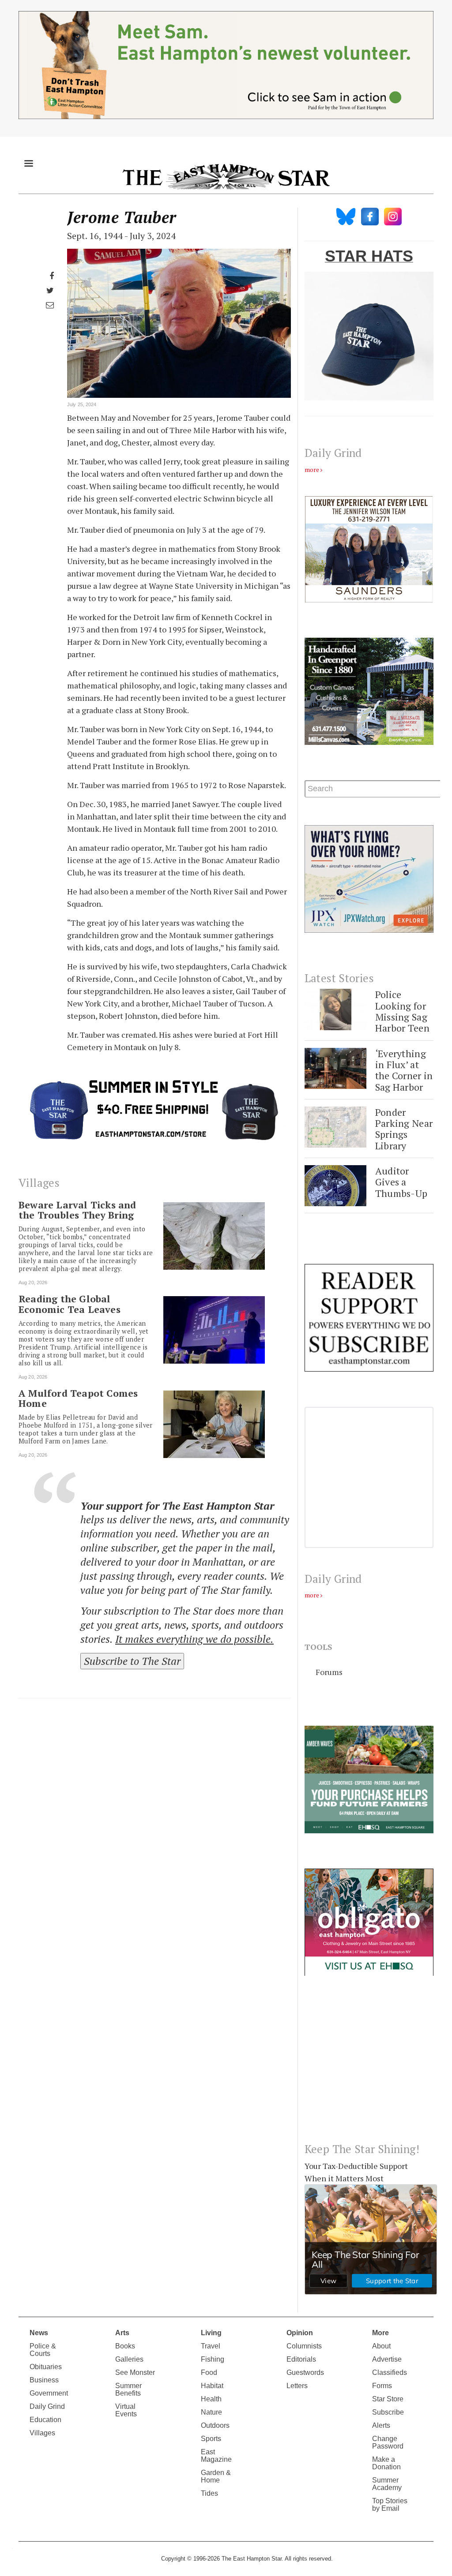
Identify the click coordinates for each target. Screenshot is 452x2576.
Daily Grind (47, 2406)
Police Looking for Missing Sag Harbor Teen (402, 1011)
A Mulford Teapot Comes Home (78, 1398)
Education (45, 2420)
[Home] (226, 176)
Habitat (212, 2386)
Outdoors (215, 2425)
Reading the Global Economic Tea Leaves (70, 1304)
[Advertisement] (369, 2066)
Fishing (213, 2359)
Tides (209, 2493)
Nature (211, 2412)
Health (211, 2399)
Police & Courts (43, 2350)
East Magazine (216, 2456)
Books (125, 2346)
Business (44, 2380)
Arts (122, 2333)
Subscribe (388, 2412)
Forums (329, 1672)
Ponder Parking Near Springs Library (404, 1129)
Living (211, 2333)
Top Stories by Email (390, 2505)
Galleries (129, 2359)
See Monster (135, 2372)
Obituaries (46, 2367)
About (381, 2346)
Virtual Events (126, 2410)
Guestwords (305, 2372)
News (39, 2333)
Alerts (381, 2425)
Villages (42, 2433)
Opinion (300, 2333)
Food (209, 2372)
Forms (382, 2386)
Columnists (304, 2346)
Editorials (301, 2359)
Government (49, 2393)
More (380, 2333)
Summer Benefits (128, 2389)
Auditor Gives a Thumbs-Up (401, 1182)
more (312, 469)
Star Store (388, 2399)
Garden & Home (216, 2476)
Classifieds (390, 2372)
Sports (211, 2439)
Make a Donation (386, 2463)
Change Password (388, 2442)
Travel (211, 2346)
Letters (297, 2386)
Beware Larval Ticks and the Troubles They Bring (77, 1210)
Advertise (387, 2359)
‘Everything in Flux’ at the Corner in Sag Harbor (404, 1070)
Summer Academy (387, 2484)
